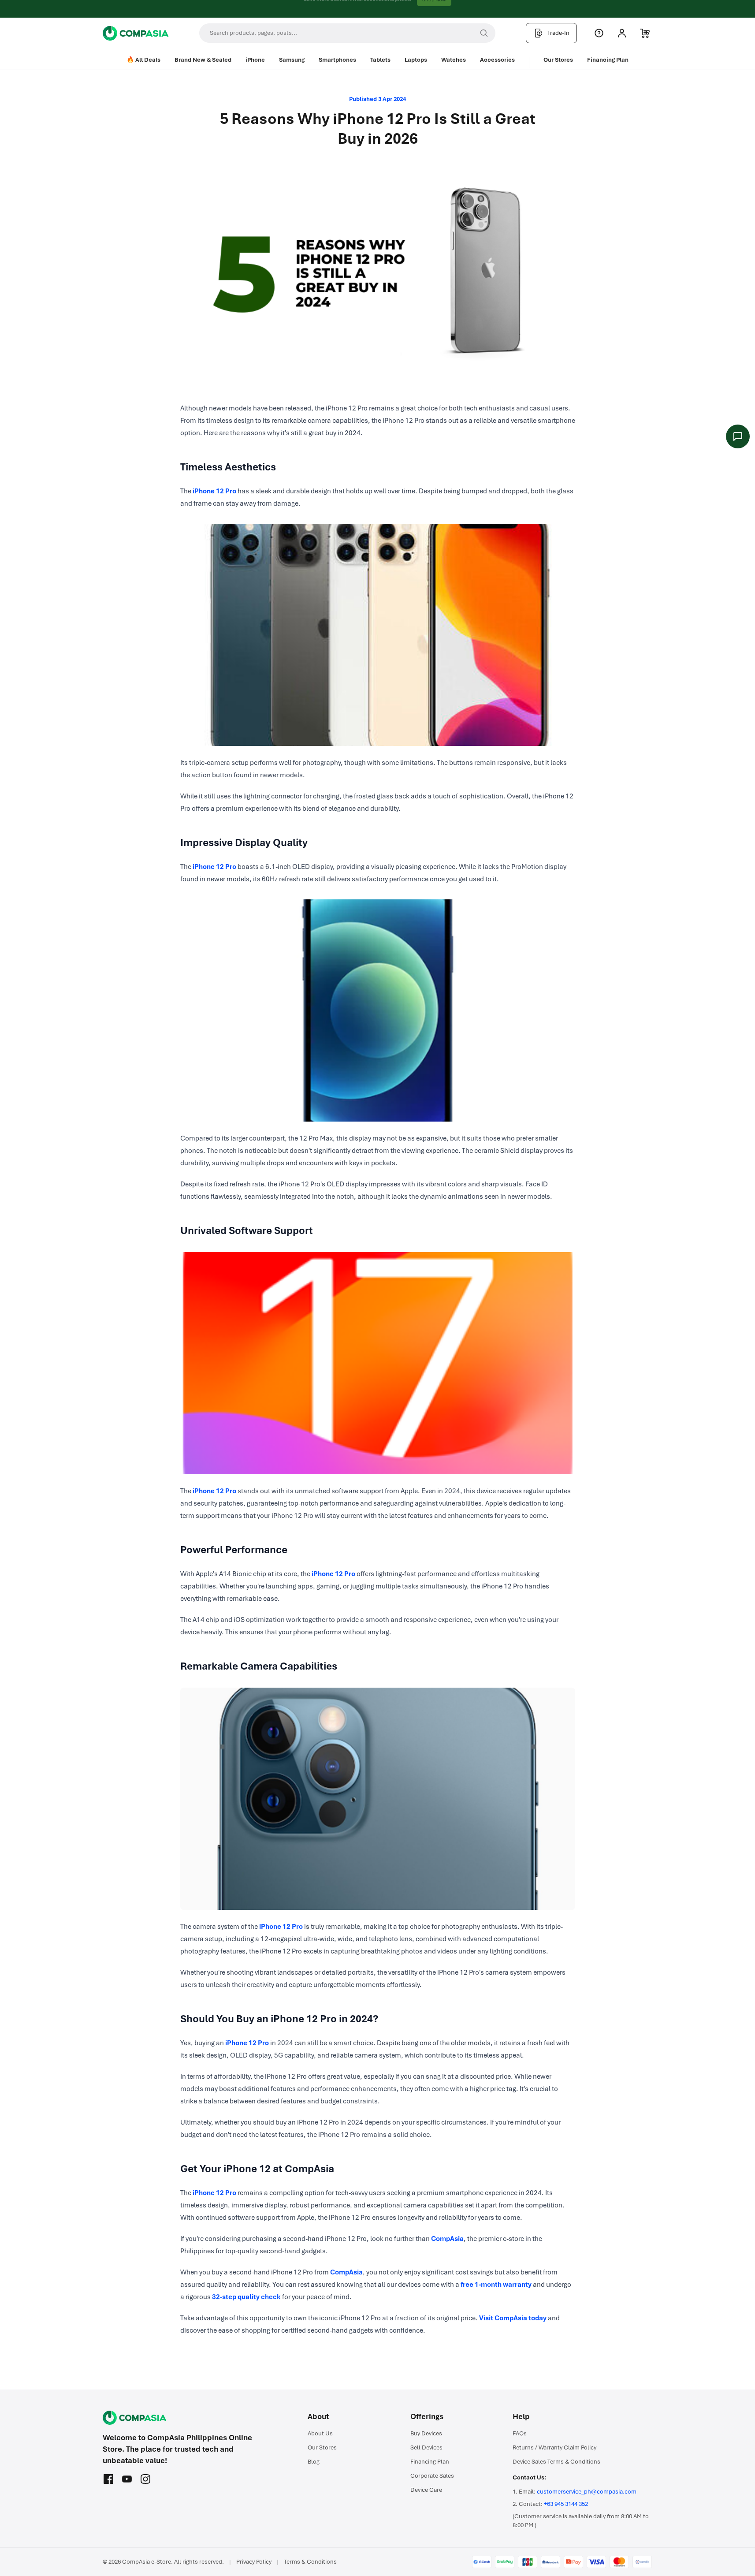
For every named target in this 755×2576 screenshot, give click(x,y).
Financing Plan (608, 60)
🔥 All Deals (143, 60)
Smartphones (337, 60)
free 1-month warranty (496, 2285)
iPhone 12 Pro (214, 491)
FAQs (520, 2433)
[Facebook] (108, 2479)
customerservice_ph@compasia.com (587, 2492)
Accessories (497, 60)
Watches (454, 60)
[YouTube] (127, 2479)
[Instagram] (145, 2479)
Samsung (292, 60)
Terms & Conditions (310, 2562)
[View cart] (645, 33)
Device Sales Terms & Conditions (556, 2462)
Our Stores (558, 60)
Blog (314, 2462)
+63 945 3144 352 (566, 2504)
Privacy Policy (254, 2562)
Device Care (426, 2490)
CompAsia (447, 2239)
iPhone (255, 60)
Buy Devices (426, 2433)
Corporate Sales (432, 2476)
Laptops (416, 60)
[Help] (599, 33)
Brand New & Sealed (203, 60)
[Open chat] (738, 436)
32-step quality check (246, 2297)
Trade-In (558, 33)
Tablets (380, 60)
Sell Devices (426, 2447)
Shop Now (434, 9)
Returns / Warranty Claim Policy (554, 2447)
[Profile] (622, 33)
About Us (320, 2433)
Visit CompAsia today (513, 2318)
